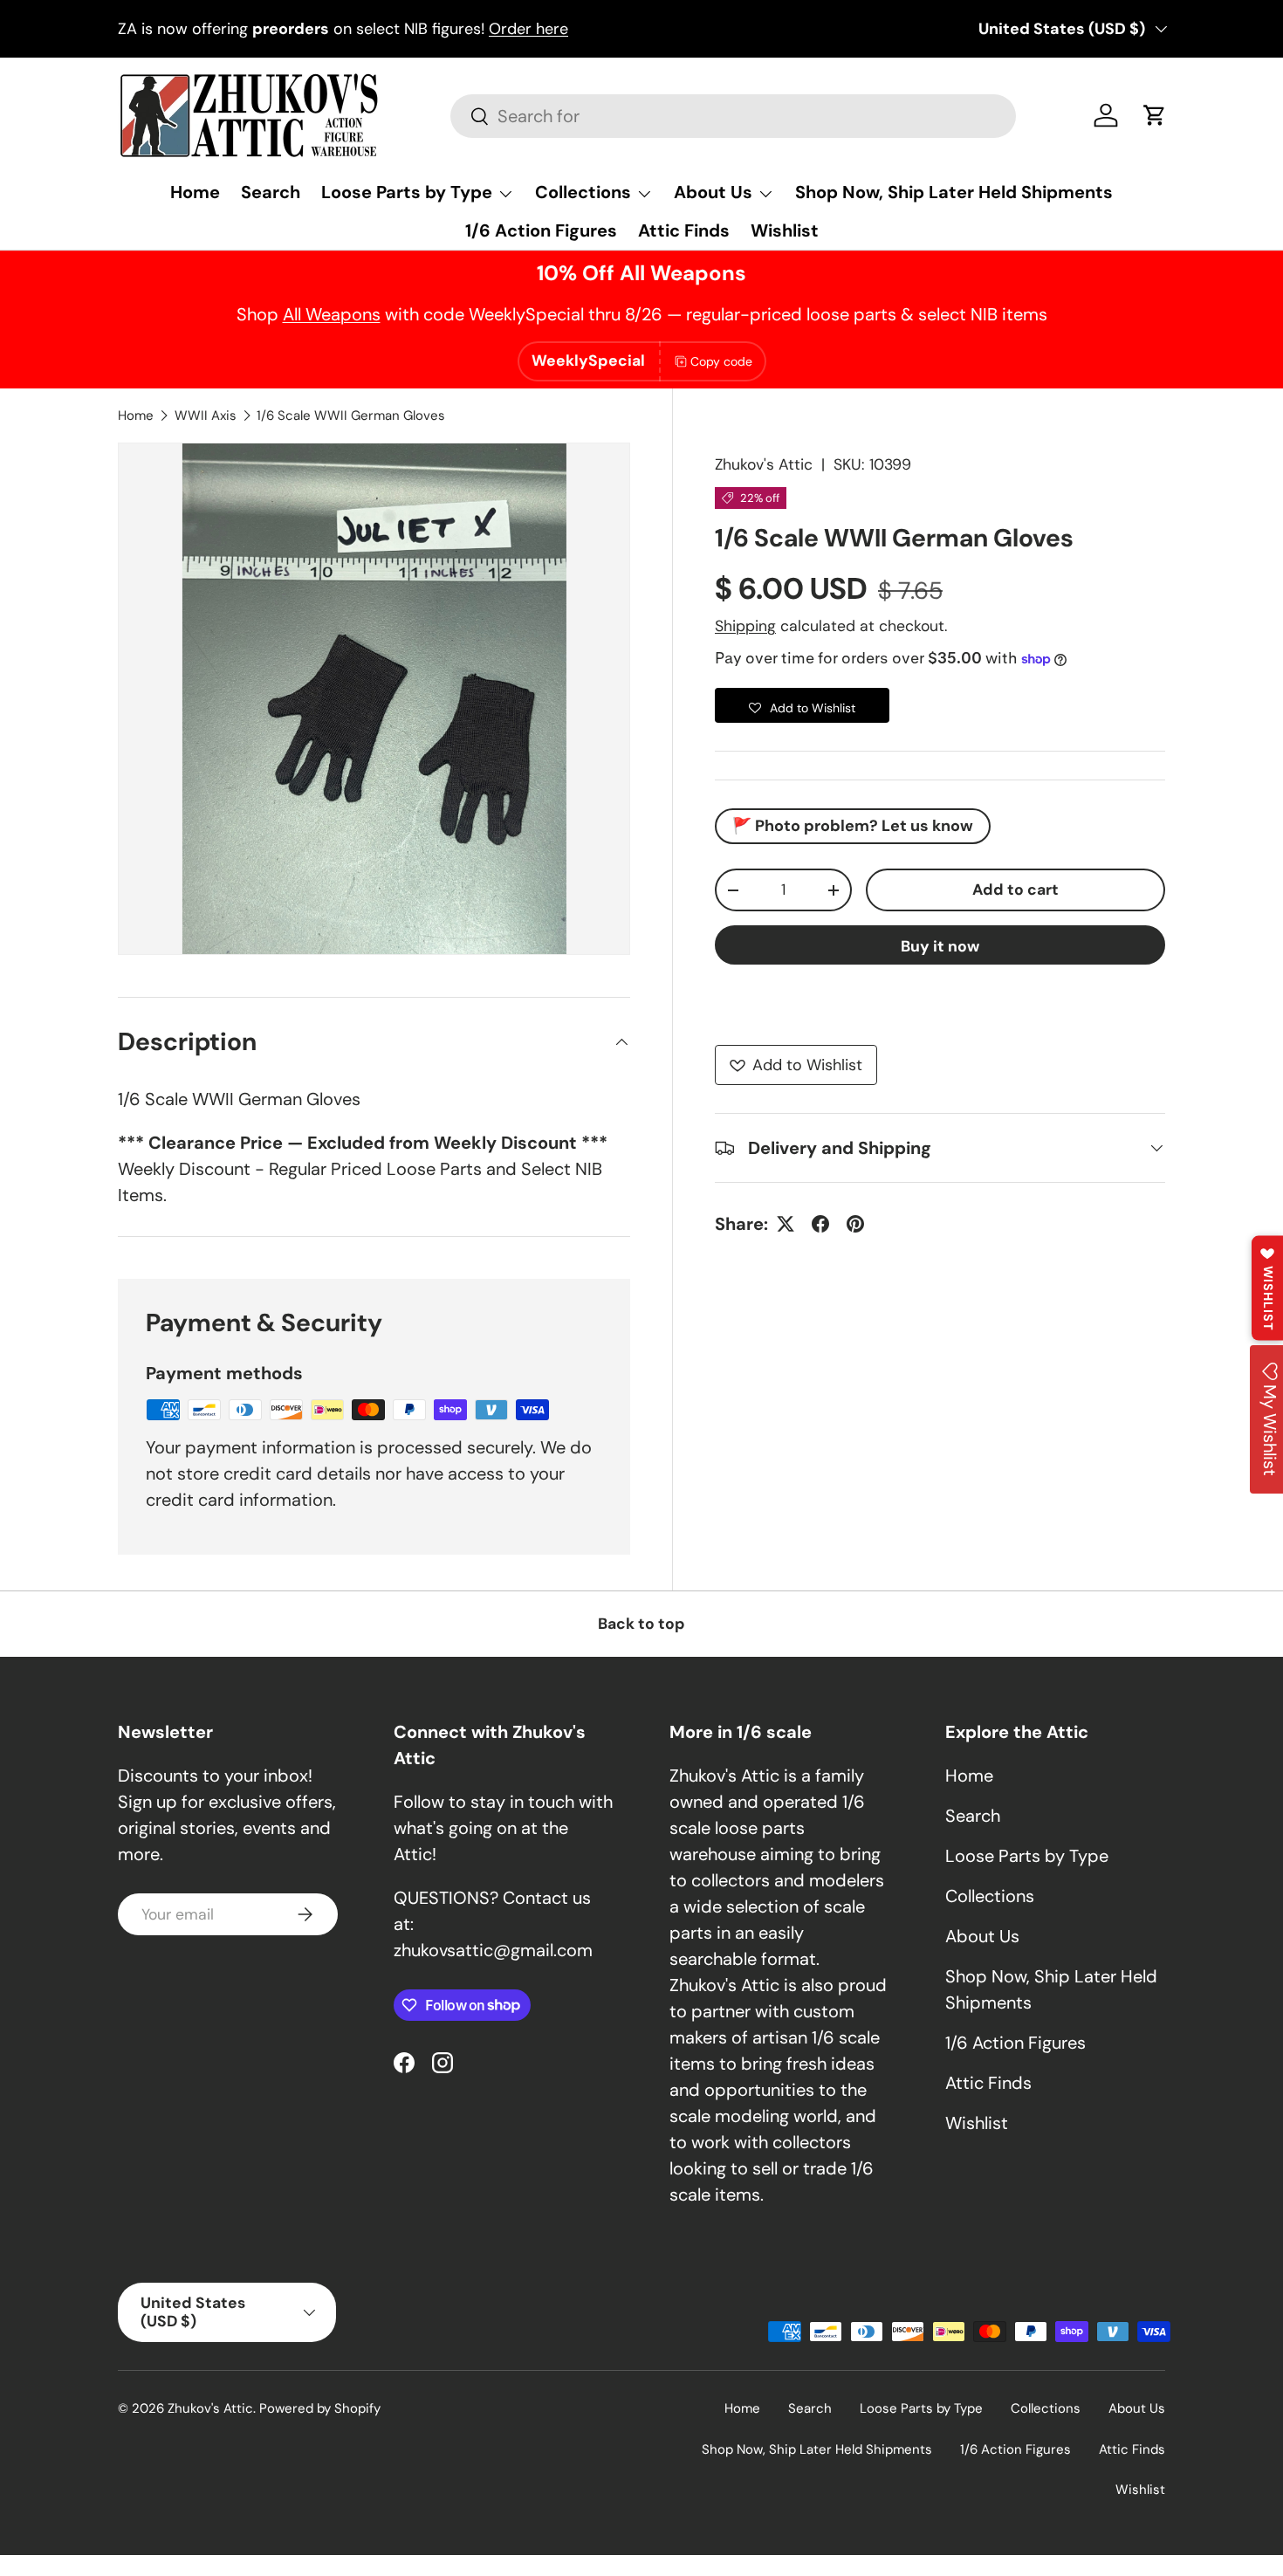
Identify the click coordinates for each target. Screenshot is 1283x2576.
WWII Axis (206, 416)
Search (271, 192)
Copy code (721, 361)
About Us (713, 192)
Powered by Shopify (320, 2408)
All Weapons (332, 314)
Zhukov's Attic (764, 464)
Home (195, 192)
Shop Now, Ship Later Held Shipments (954, 192)
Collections (583, 192)
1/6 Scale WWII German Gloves (351, 416)
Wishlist (785, 230)
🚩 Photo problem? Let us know (853, 826)
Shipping (745, 626)
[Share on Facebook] (820, 1224)
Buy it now (940, 946)
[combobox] (733, 116)
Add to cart (1015, 890)
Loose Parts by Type (407, 192)
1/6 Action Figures (541, 230)
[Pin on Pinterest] (855, 1224)
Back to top (641, 1624)
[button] (1155, 115)
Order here (528, 29)
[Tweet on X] (786, 1224)
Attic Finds (684, 230)
